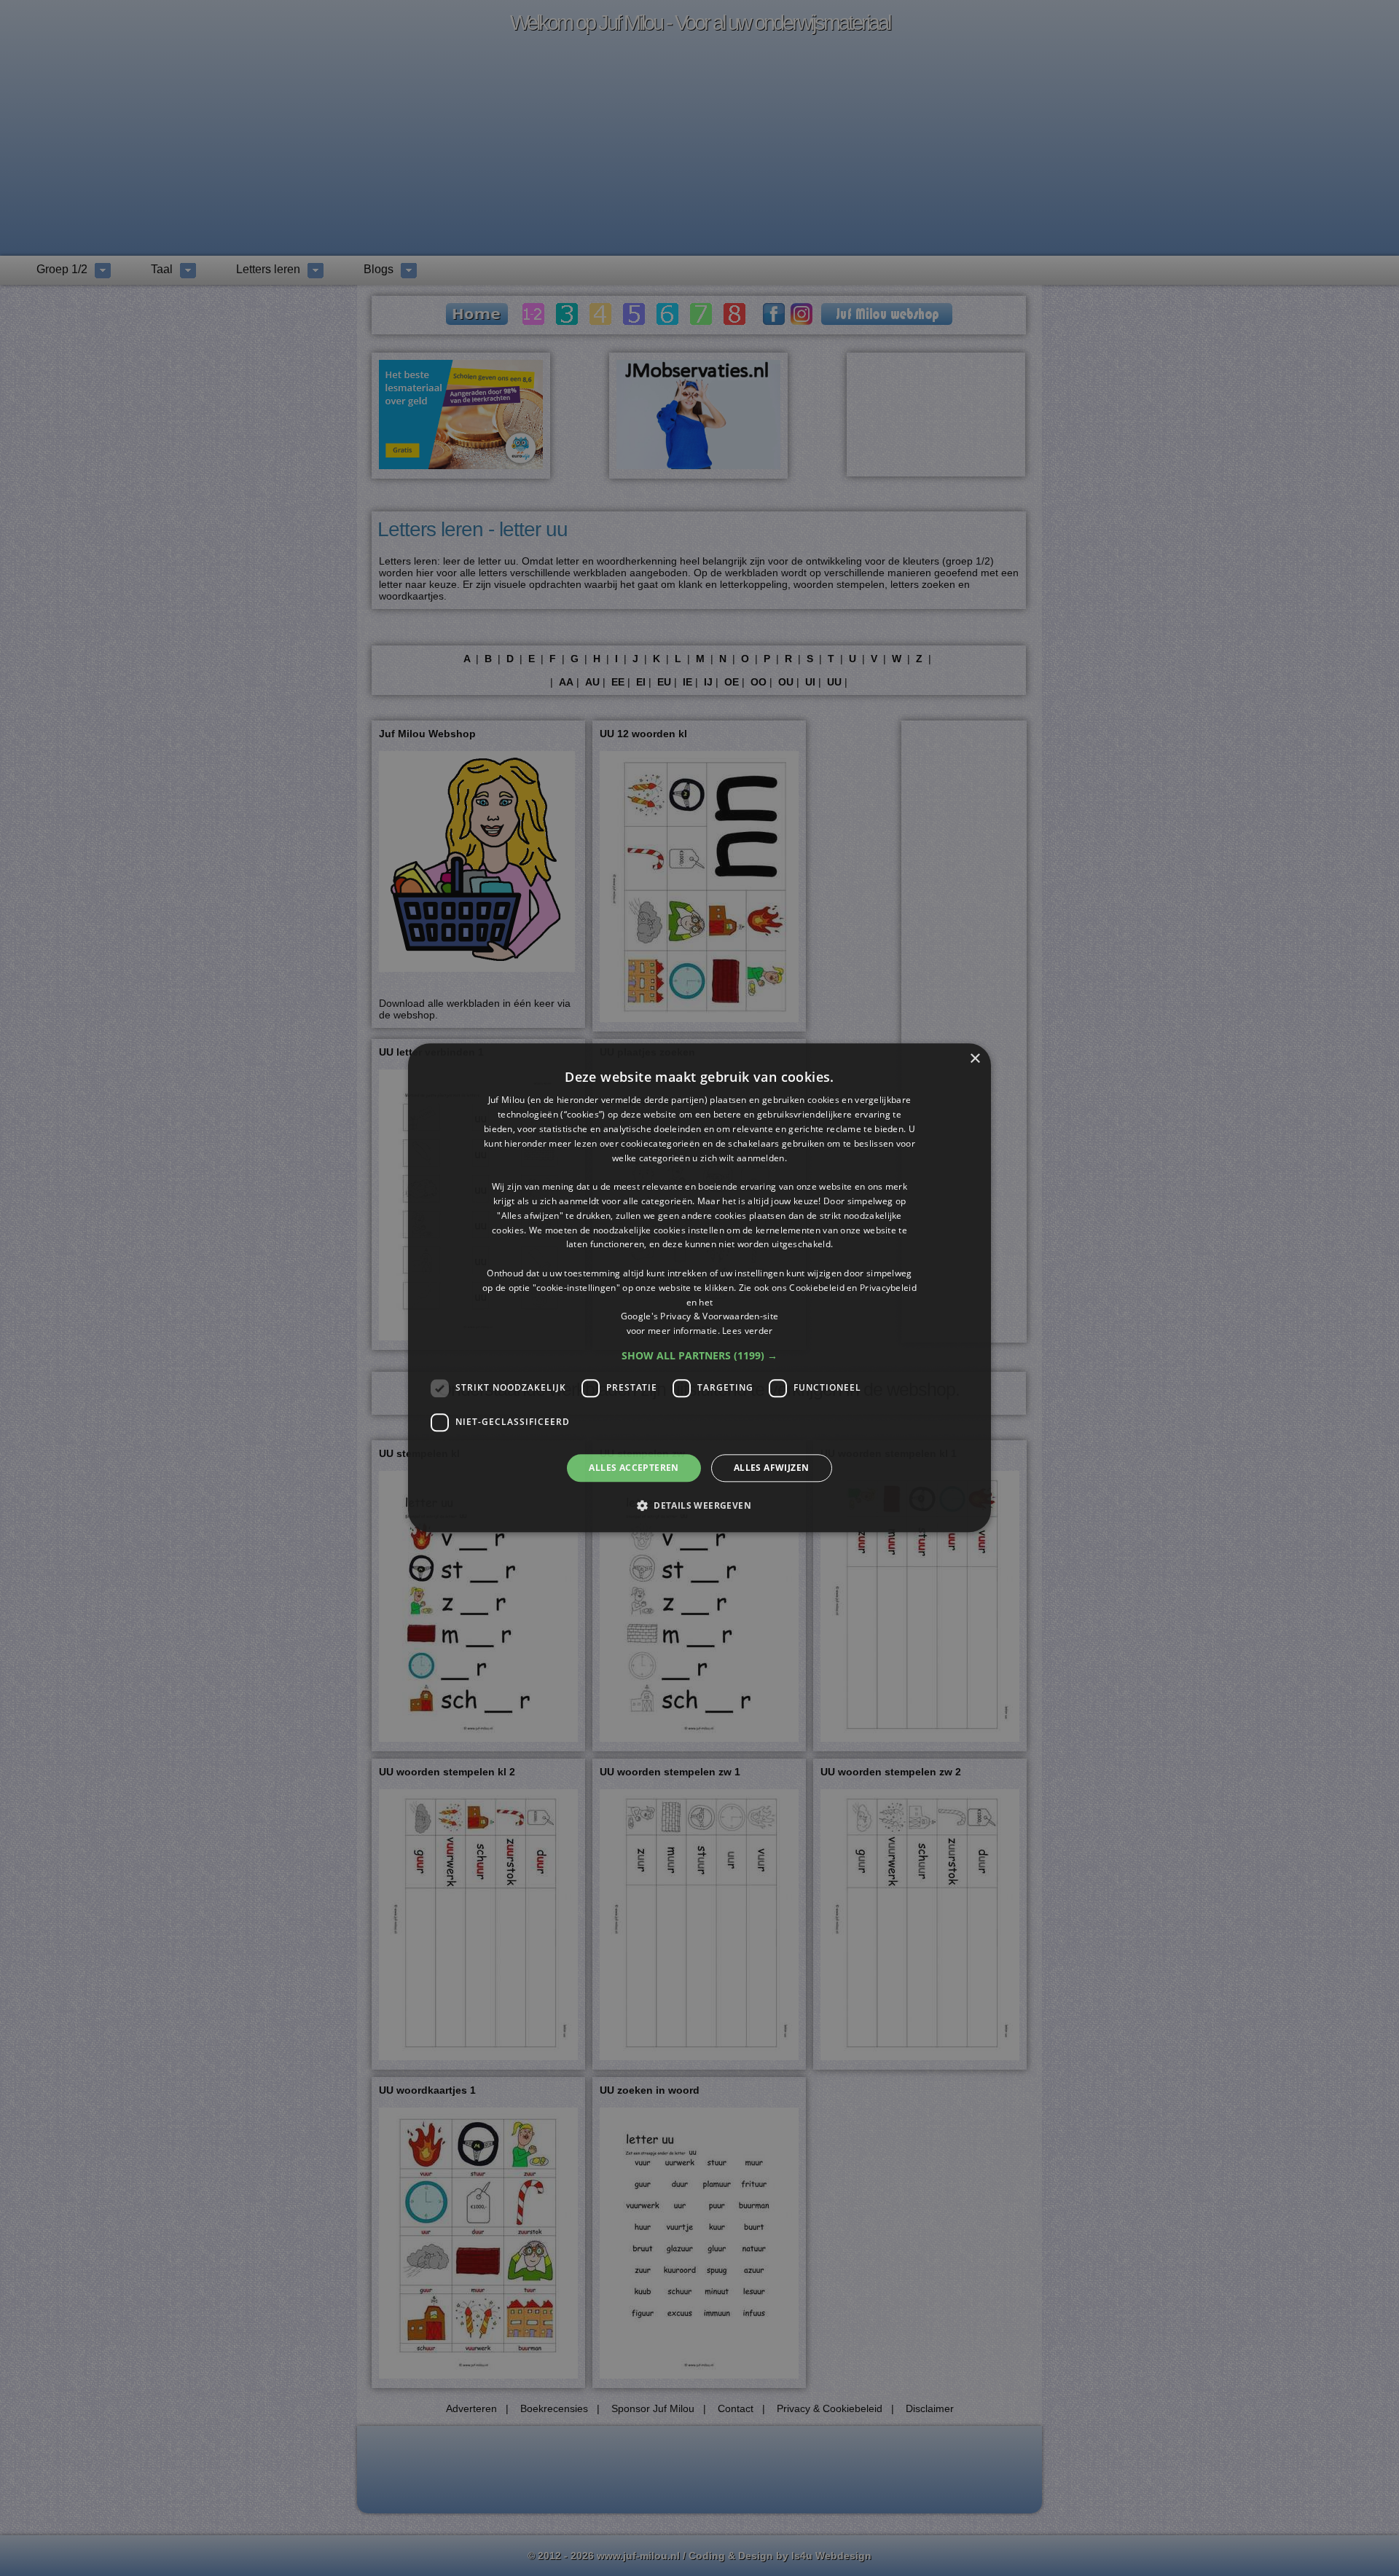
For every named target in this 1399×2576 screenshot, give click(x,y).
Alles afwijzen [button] (772, 1468)
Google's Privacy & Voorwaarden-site (700, 1317)
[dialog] (699, 1288)
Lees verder (747, 1331)
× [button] (975, 1059)
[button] (699, 1356)
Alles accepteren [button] (634, 1468)
